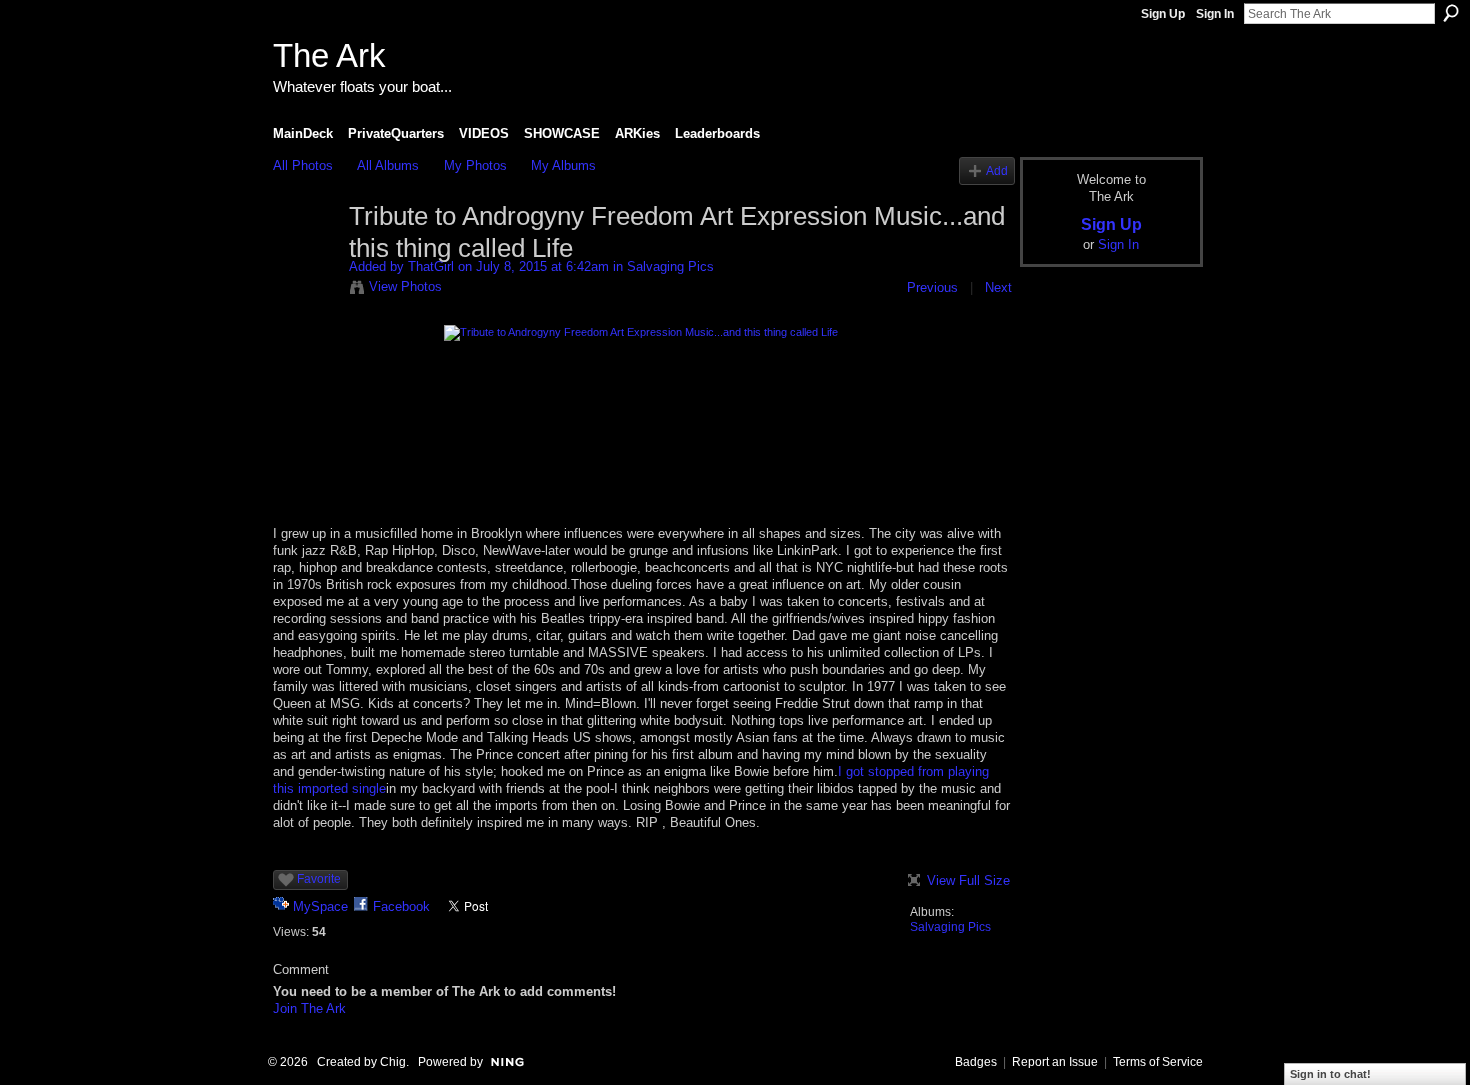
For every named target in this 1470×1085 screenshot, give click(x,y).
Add (997, 170)
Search (1451, 13)
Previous (932, 287)
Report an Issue (1055, 1062)
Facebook (401, 906)
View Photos (405, 286)
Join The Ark (309, 1008)
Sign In (1215, 14)
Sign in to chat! (1330, 1074)
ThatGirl (431, 266)
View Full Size (968, 880)
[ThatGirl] (305, 259)
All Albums (388, 165)
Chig (393, 1062)
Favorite (319, 879)
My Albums (563, 165)
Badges (976, 1062)
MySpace (320, 906)
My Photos (475, 165)
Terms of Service (1158, 1062)
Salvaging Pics (670, 266)
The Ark (329, 55)
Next (998, 287)
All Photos (303, 165)
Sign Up (1163, 14)
